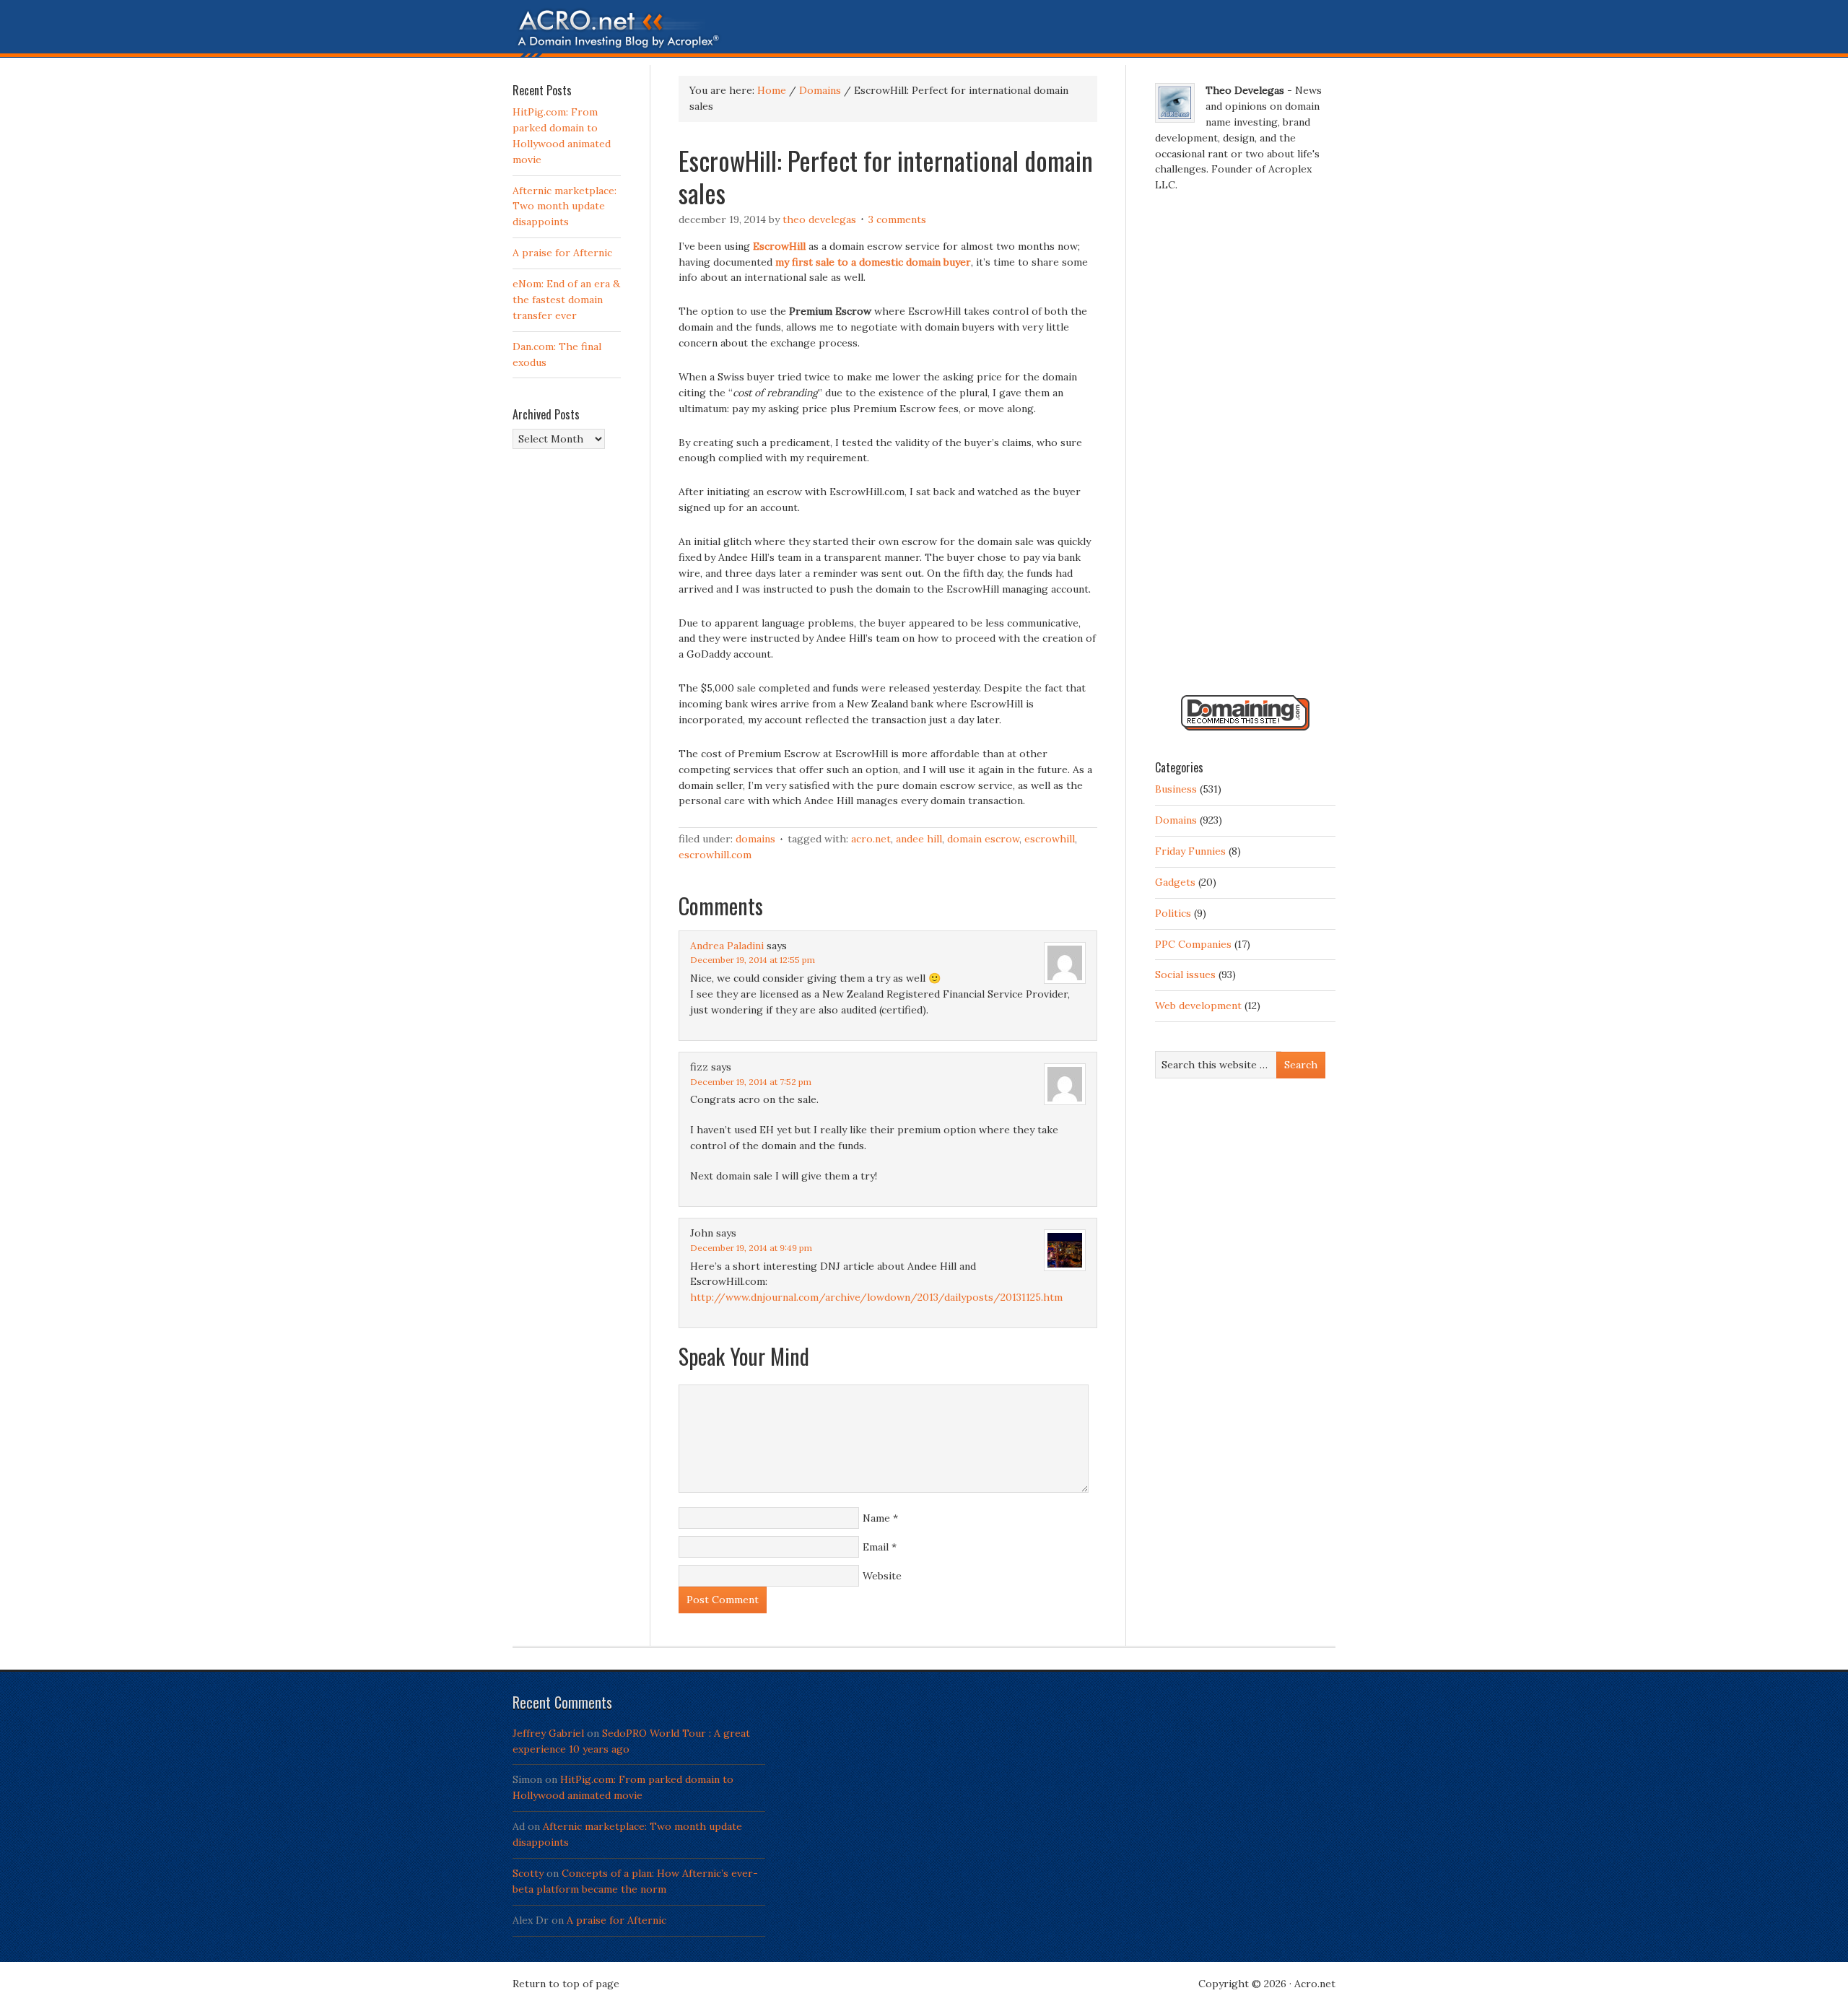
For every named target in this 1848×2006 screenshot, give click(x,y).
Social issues (1185, 974)
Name (876, 1518)
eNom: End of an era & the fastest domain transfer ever (566, 300)
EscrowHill (1050, 839)
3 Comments (897, 219)
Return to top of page (566, 1984)
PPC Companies (1193, 944)
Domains (755, 839)
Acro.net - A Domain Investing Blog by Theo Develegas (924, 32)
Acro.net (871, 839)
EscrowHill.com (715, 855)
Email (876, 1547)
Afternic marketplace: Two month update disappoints (565, 206)
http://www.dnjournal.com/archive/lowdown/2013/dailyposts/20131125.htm (876, 1297)
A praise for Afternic (562, 253)
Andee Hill (919, 839)
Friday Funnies (1190, 851)
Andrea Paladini (727, 946)
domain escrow (983, 839)
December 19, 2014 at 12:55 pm (753, 960)
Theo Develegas (819, 219)
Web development (1198, 1006)
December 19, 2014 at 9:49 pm (751, 1248)
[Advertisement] (1245, 450)
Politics (1173, 913)
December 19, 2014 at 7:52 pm (751, 1082)
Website (882, 1576)
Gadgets (1175, 882)
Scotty (528, 1873)
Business (1176, 789)
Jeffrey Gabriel (548, 1733)
